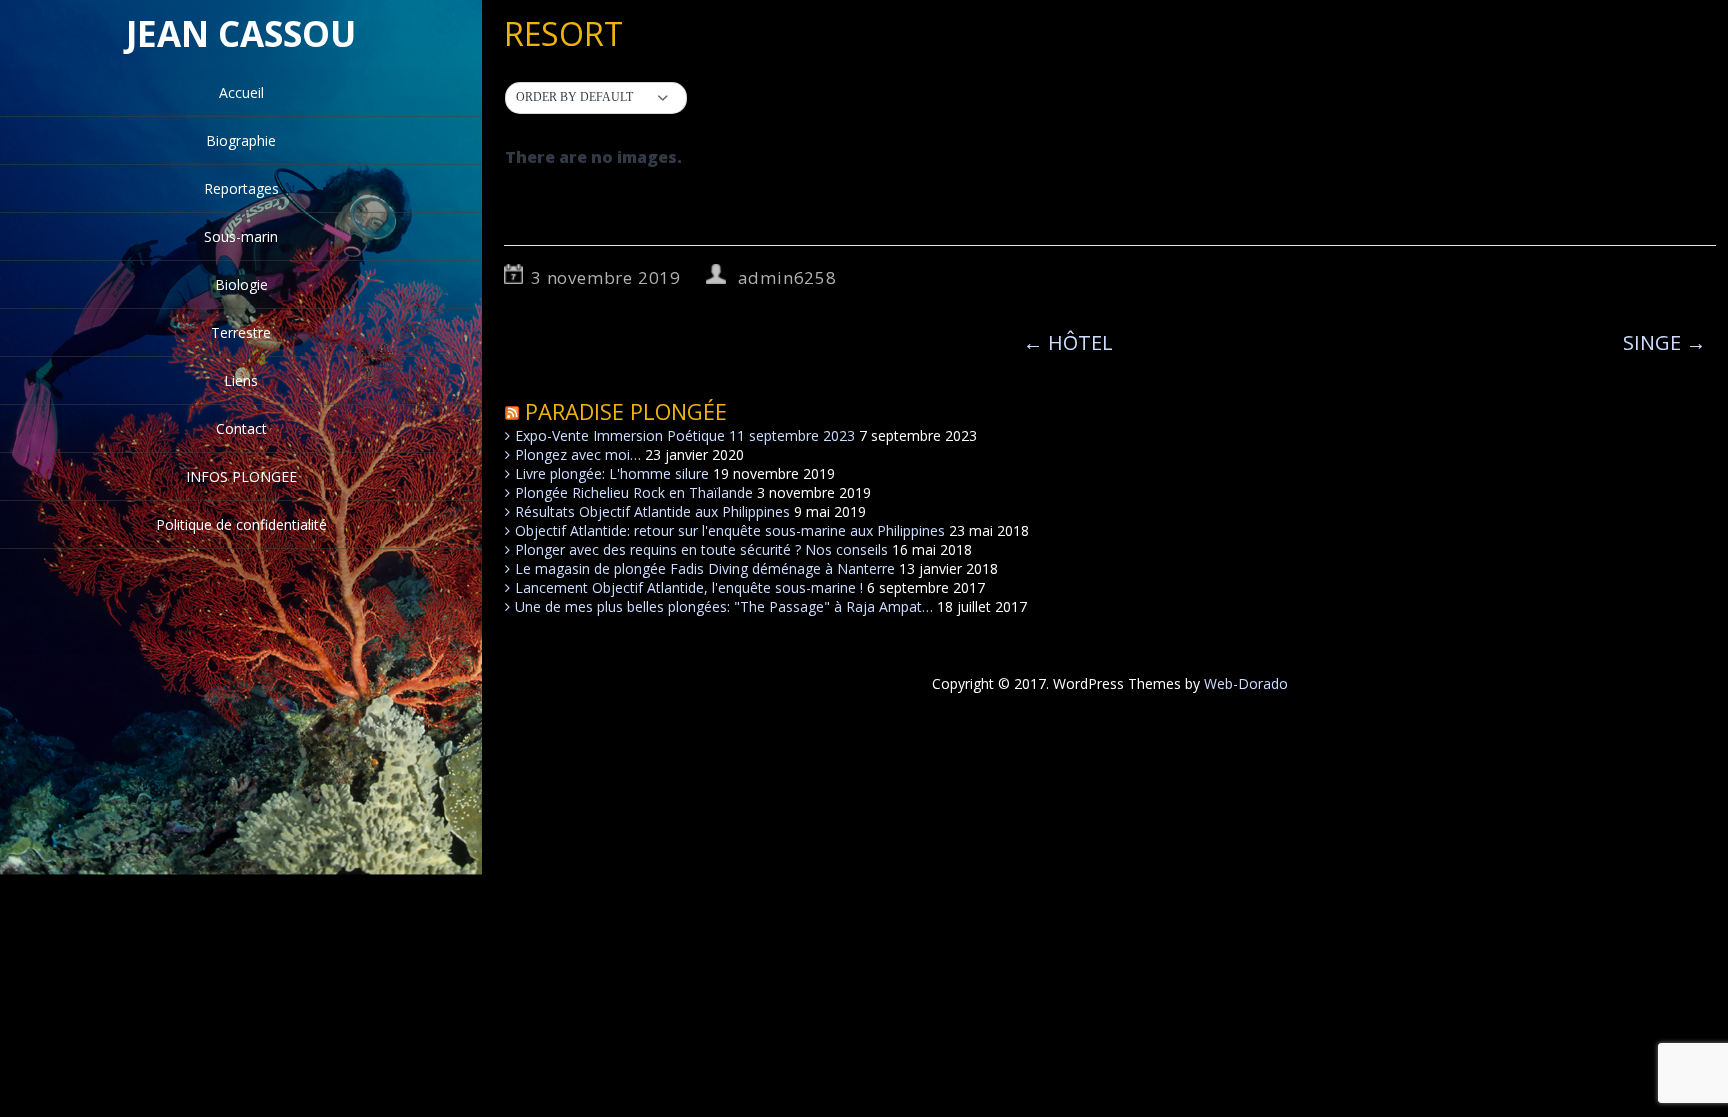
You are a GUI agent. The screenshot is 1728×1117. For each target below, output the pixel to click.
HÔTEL (1068, 342)
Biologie (241, 284)
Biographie (241, 140)
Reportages (241, 188)
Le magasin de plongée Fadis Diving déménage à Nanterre (705, 568)
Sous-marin (241, 236)
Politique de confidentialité (241, 524)
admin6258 (787, 277)
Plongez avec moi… (578, 454)
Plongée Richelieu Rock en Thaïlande (634, 492)
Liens (241, 380)
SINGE (1664, 342)
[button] (596, 98)
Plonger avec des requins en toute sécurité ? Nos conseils (701, 549)
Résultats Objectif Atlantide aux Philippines (652, 511)
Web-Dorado (1246, 683)
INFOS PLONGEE (241, 476)
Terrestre (241, 332)
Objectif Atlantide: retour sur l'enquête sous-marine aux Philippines (730, 530)
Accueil (241, 92)
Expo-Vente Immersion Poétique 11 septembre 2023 (685, 435)
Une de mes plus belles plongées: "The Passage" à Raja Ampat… (724, 606)
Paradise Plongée (626, 411)
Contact (241, 428)
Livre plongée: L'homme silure (612, 473)
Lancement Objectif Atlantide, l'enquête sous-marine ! (689, 587)
